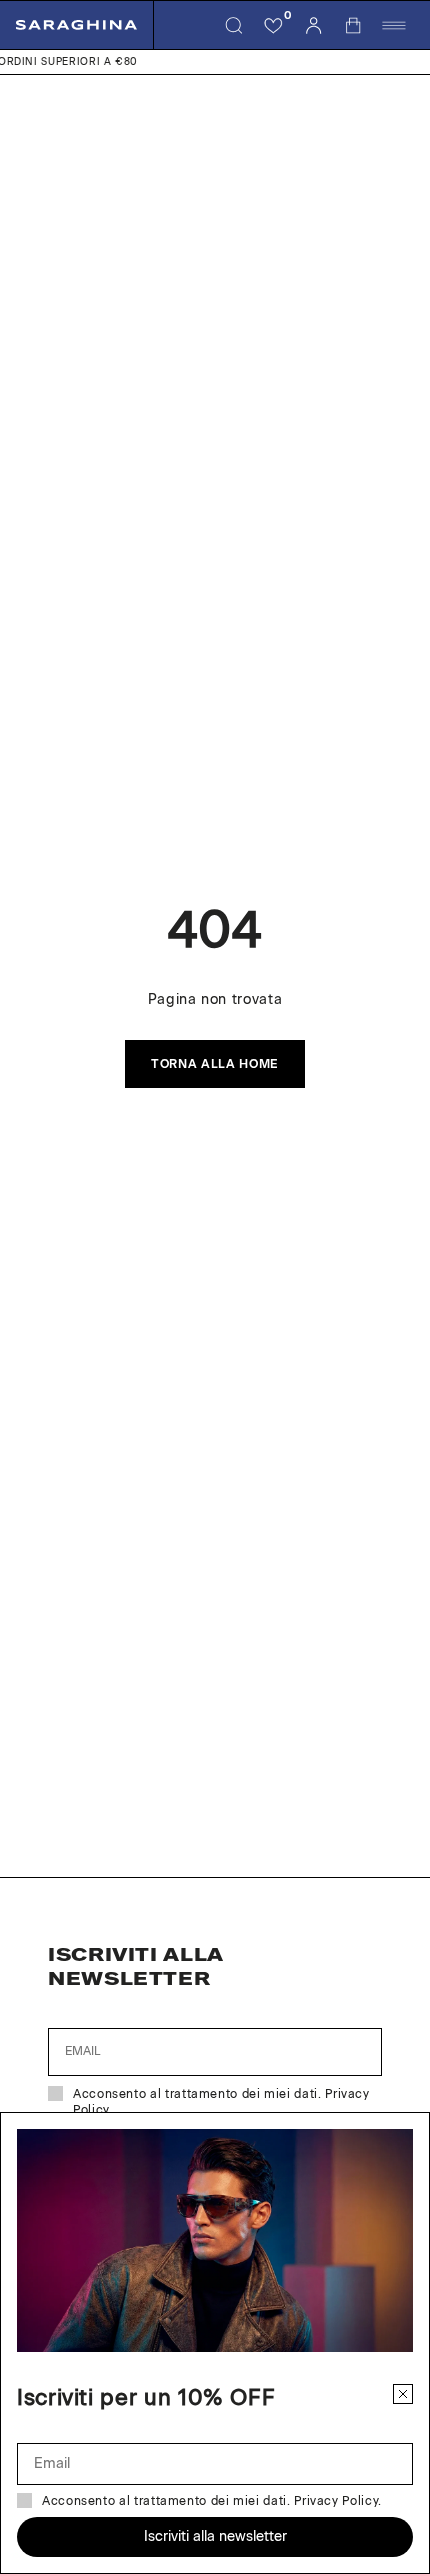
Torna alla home (215, 1064)
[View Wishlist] (274, 25)
